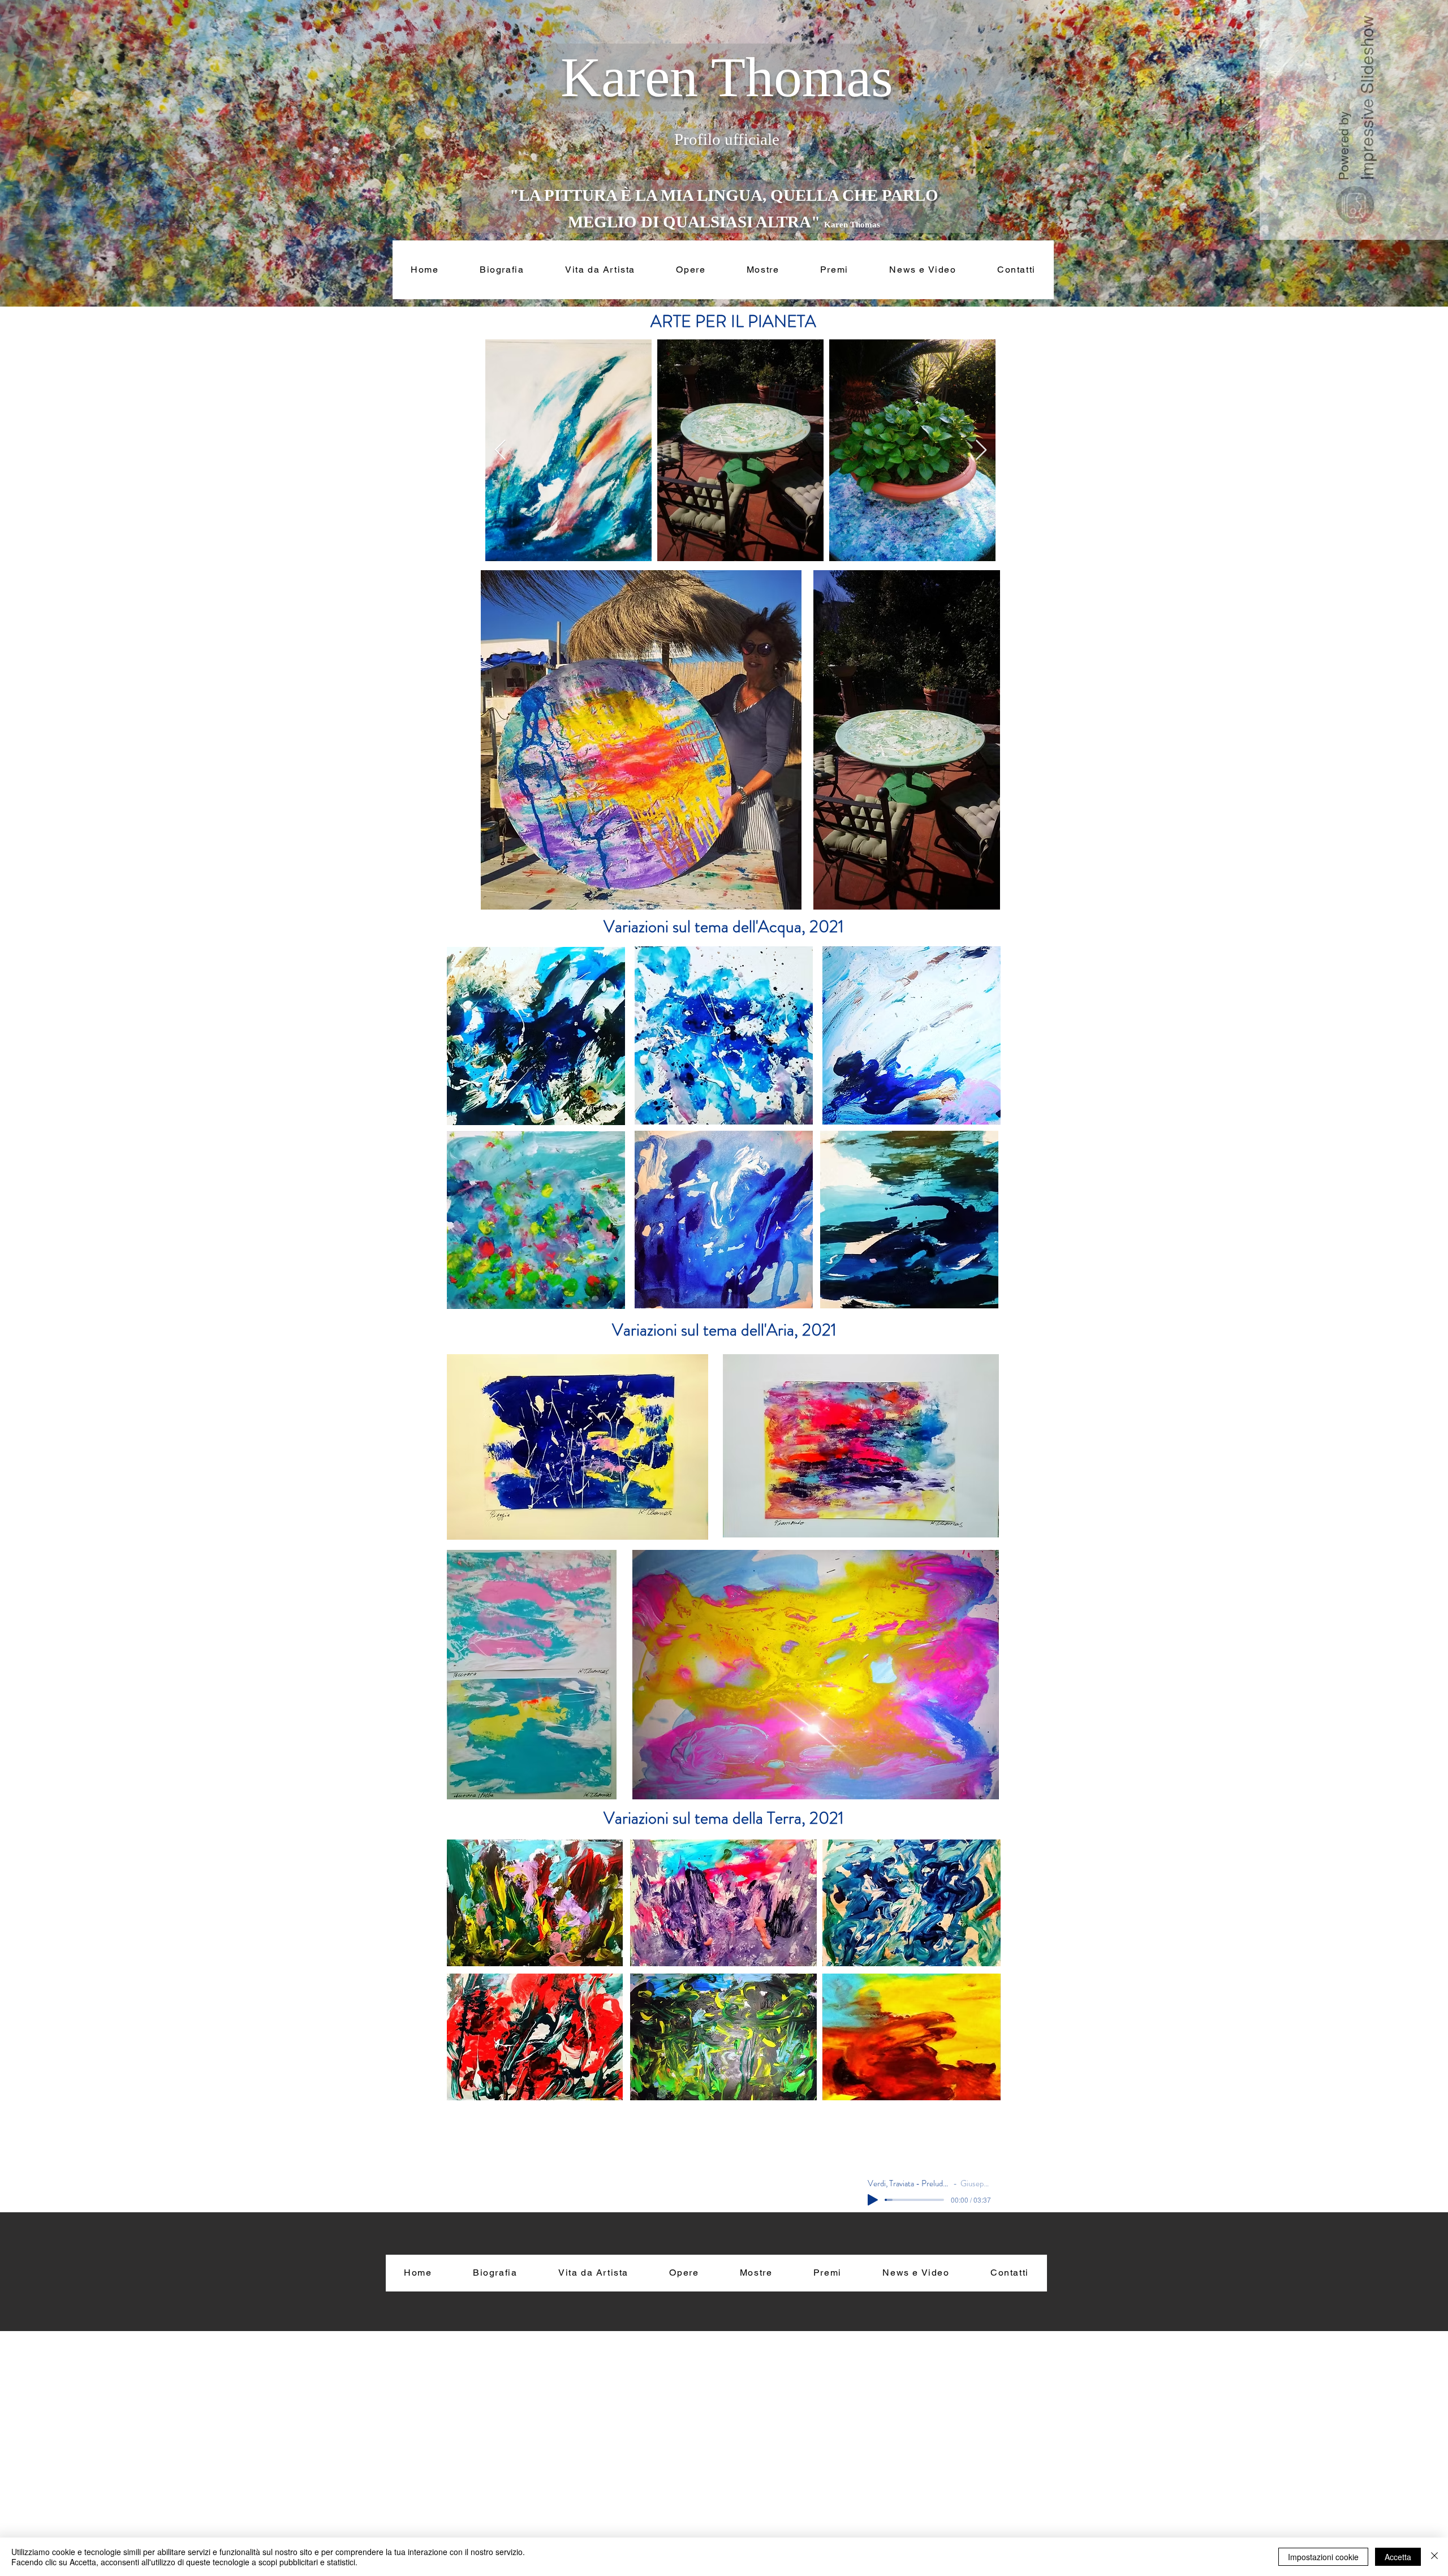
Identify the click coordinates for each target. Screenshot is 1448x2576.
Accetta (1398, 2557)
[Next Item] (981, 451)
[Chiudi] (1434, 2557)
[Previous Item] (500, 451)
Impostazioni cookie (1323, 2557)
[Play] (873, 2200)
